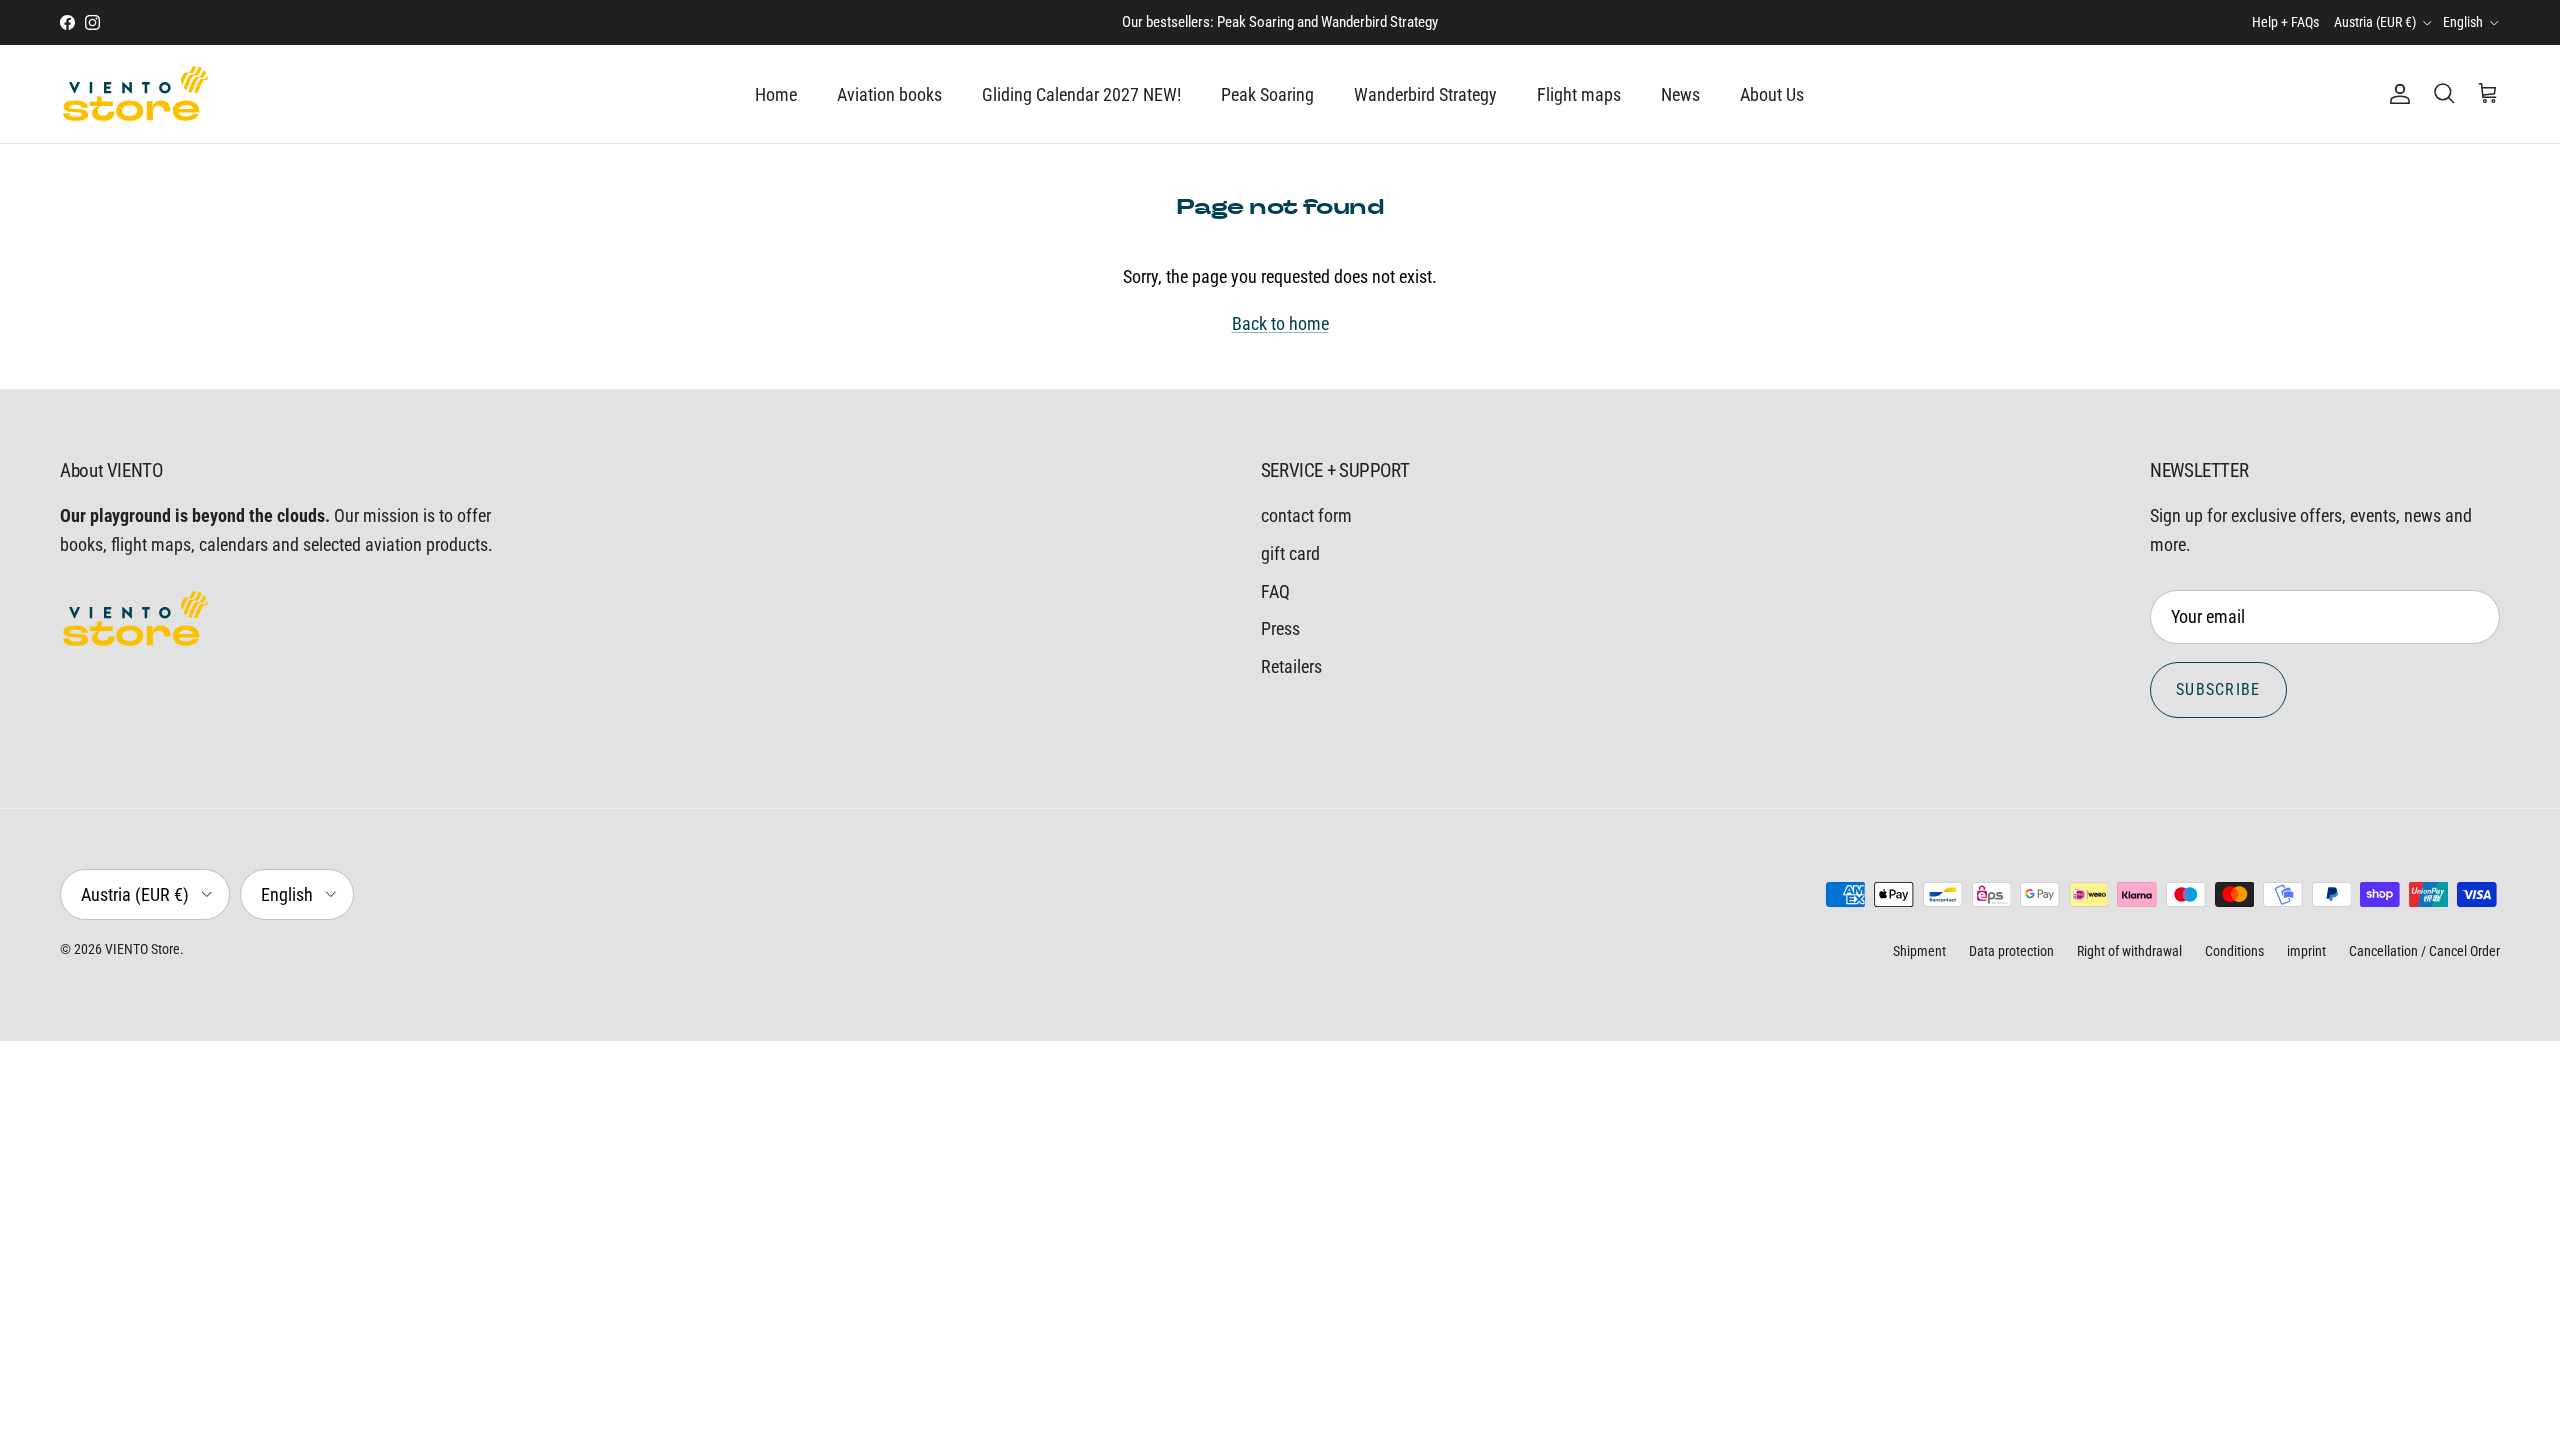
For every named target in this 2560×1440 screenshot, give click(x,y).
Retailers (1291, 666)
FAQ (1275, 591)
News (1680, 94)
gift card (1290, 553)
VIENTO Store (142, 949)
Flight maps (1579, 94)
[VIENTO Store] (135, 94)
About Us (1772, 94)
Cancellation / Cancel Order (2424, 951)
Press (1280, 628)
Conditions (2234, 951)
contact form (1306, 515)
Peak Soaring (1267, 94)
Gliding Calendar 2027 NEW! (1081, 94)
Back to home (1280, 323)
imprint (2306, 951)
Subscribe (2218, 689)
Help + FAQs (2285, 22)
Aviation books (889, 94)
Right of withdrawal (2129, 951)
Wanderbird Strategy (1425, 94)
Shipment (1919, 951)
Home (776, 94)
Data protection (2011, 951)
